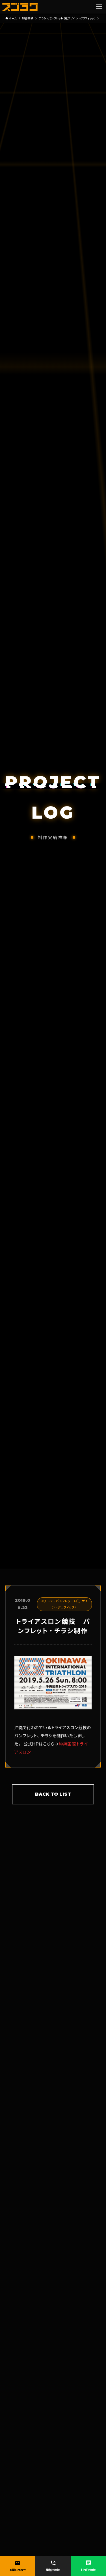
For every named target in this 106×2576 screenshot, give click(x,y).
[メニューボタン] (99, 7)
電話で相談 (53, 2566)
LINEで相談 (88, 2566)
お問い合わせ (18, 2566)
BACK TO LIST (53, 1794)
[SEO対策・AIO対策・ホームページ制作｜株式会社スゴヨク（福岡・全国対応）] (20, 7)
